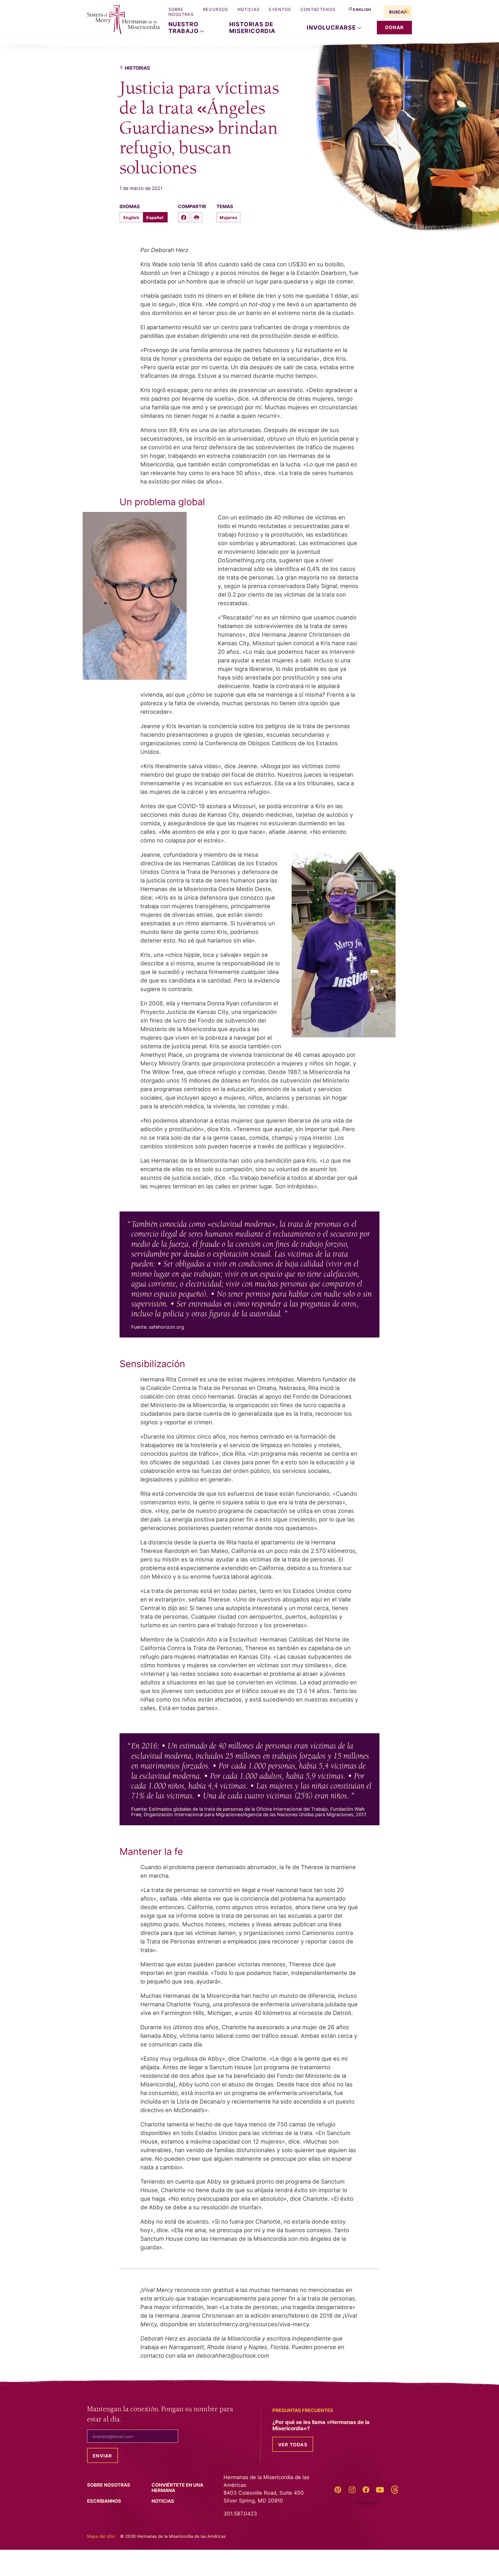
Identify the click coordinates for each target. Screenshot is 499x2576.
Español (155, 218)
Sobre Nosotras (181, 12)
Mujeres (228, 218)
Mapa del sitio (101, 2536)
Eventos (280, 9)
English (362, 9)
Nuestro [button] (185, 28)
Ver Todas (293, 2445)
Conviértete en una (177, 2488)
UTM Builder (367, 2503)
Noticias (249, 9)
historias (137, 68)
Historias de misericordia (252, 28)
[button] (334, 28)
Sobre (109, 2485)
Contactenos (318, 9)
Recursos (216, 9)
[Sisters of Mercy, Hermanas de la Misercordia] (120, 20)
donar (394, 27)
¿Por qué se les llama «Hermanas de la (321, 2425)
